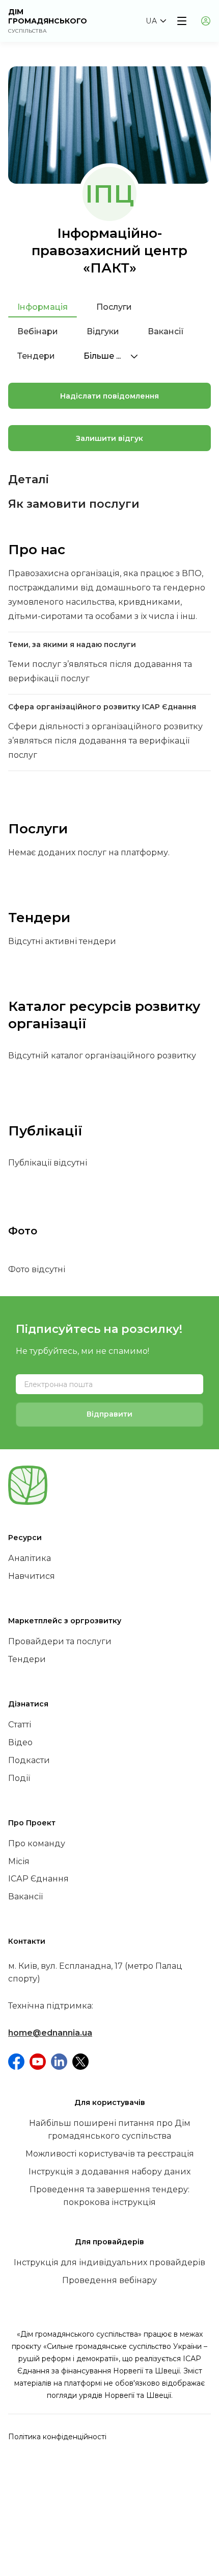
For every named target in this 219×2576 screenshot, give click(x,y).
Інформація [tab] (43, 307)
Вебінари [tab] (38, 331)
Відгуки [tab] (103, 331)
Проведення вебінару (109, 2280)
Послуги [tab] (114, 307)
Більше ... (103, 356)
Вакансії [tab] (166, 331)
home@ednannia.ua (50, 2033)
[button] (156, 21)
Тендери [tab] (36, 356)
